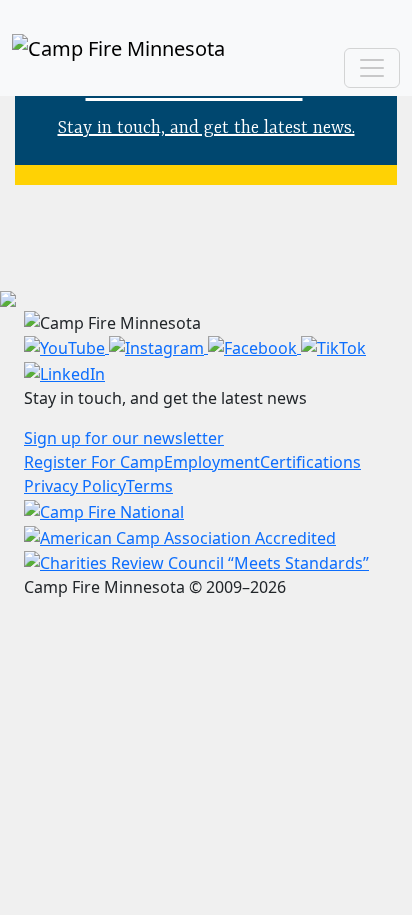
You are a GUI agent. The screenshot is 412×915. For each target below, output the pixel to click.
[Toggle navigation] (372, 68)
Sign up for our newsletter (124, 438)
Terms (149, 486)
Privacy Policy (75, 486)
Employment (212, 462)
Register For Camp (94, 462)
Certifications (310, 462)
